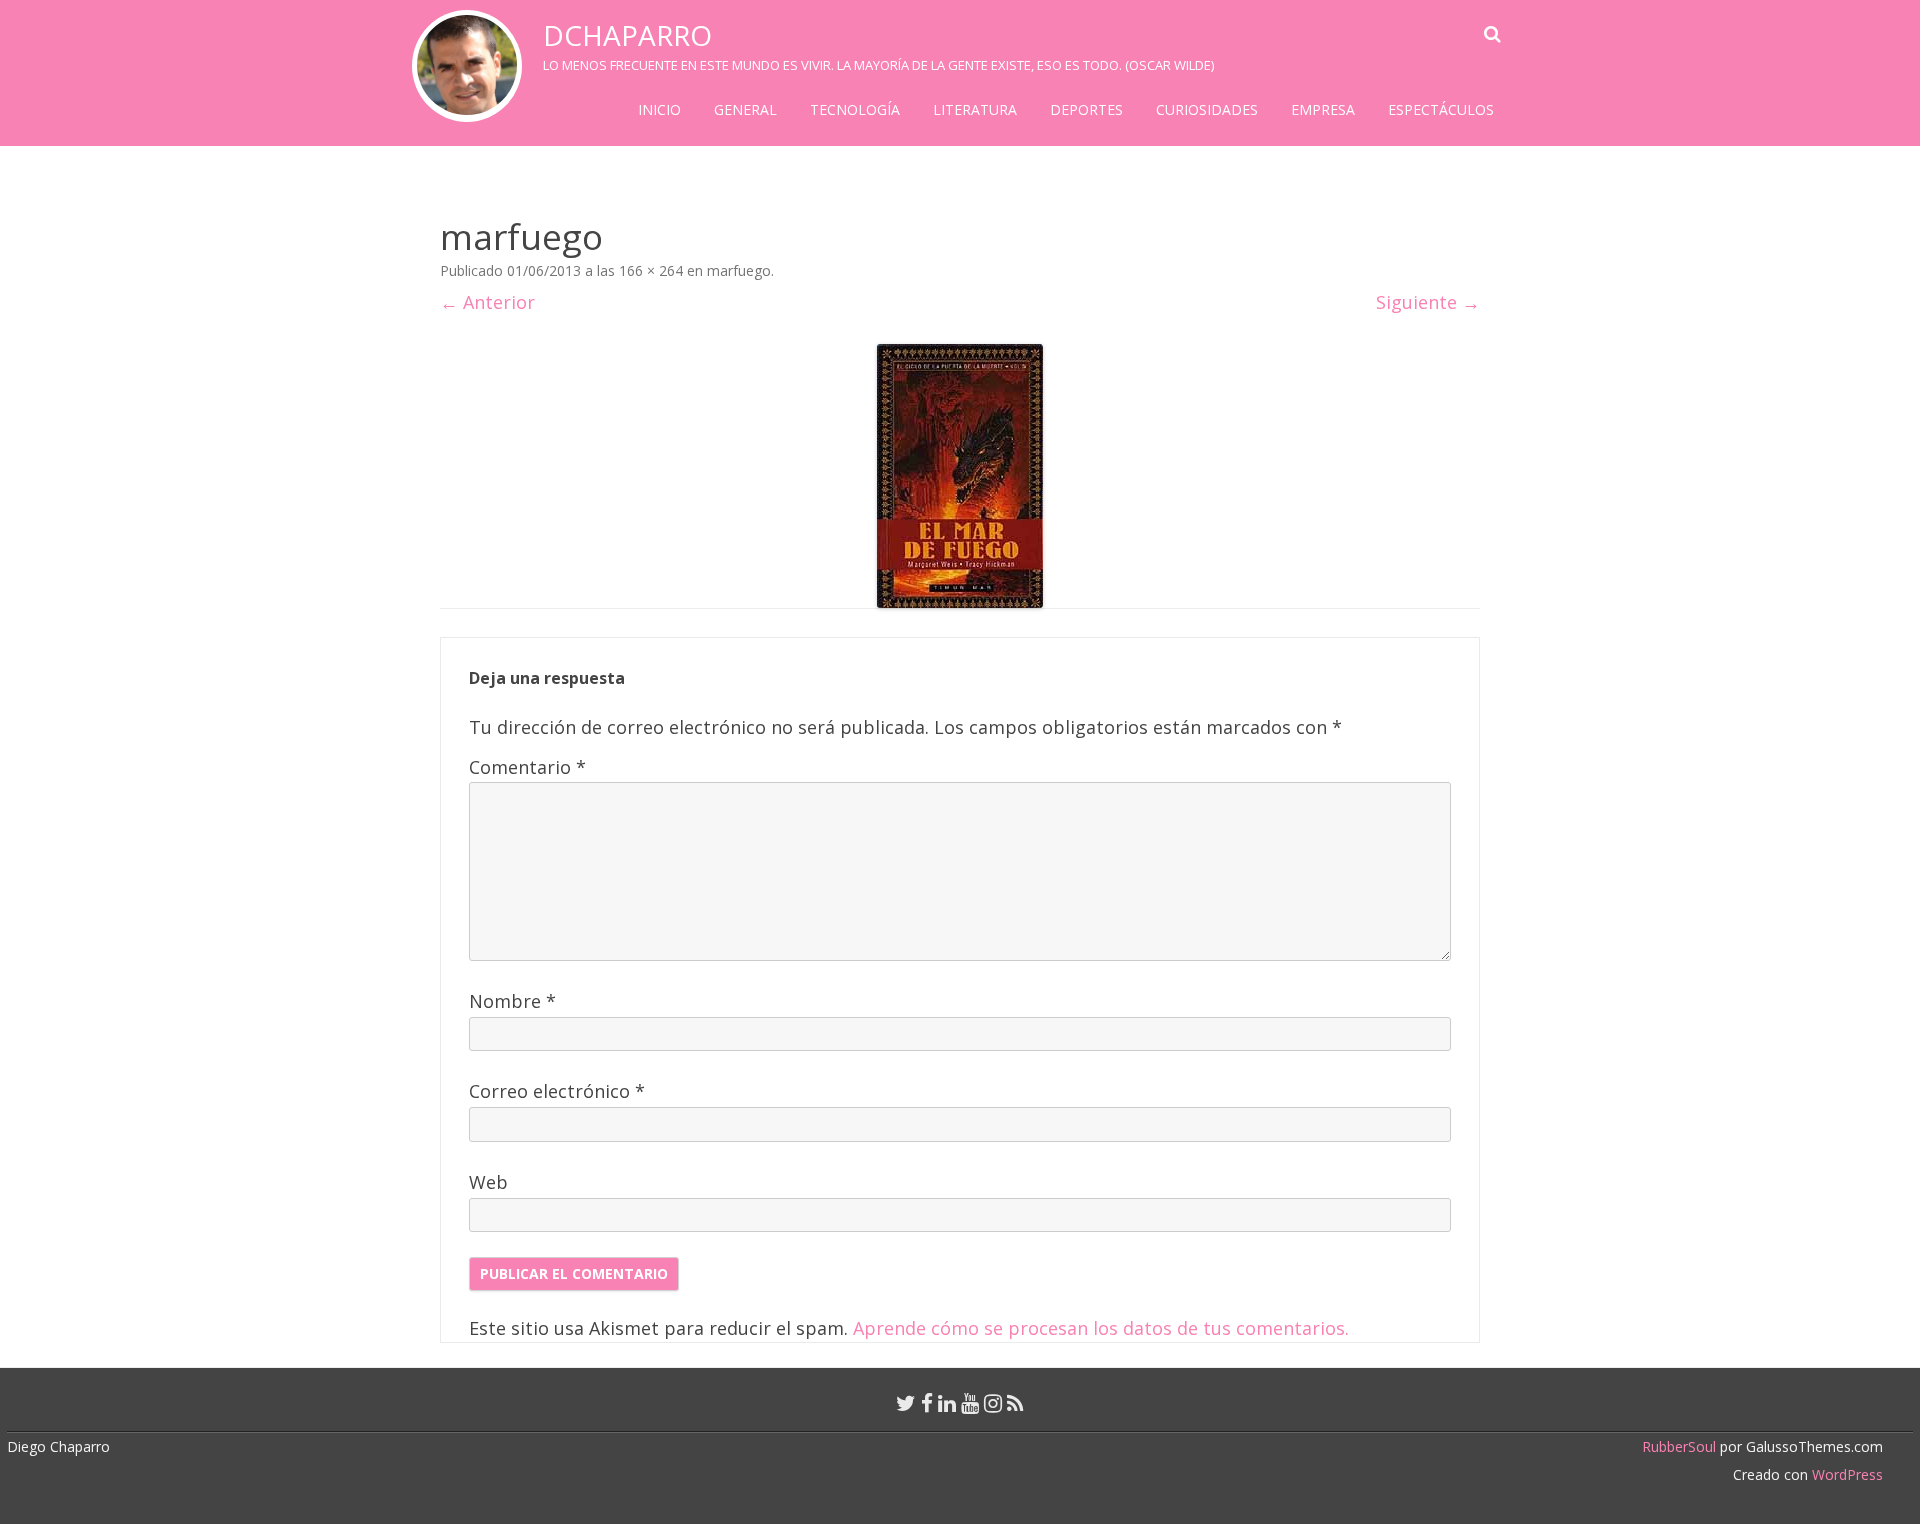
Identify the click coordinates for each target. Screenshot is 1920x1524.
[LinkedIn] (947, 1403)
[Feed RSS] (1015, 1403)
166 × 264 (651, 270)
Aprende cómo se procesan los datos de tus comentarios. (1101, 1328)
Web (488, 1182)
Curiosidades (1207, 109)
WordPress (1845, 1474)
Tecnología (855, 109)
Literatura (975, 109)
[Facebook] (927, 1403)
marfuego (739, 270)
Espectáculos (1441, 109)
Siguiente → (1428, 302)
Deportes (1086, 109)
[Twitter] (906, 1403)
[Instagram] (993, 1403)
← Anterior (487, 302)
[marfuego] (960, 476)
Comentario (527, 767)
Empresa (1323, 109)
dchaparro (627, 35)
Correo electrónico (557, 1091)
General (745, 109)
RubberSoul (1679, 1446)
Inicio (659, 109)
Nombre (512, 1001)
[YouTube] (970, 1403)
